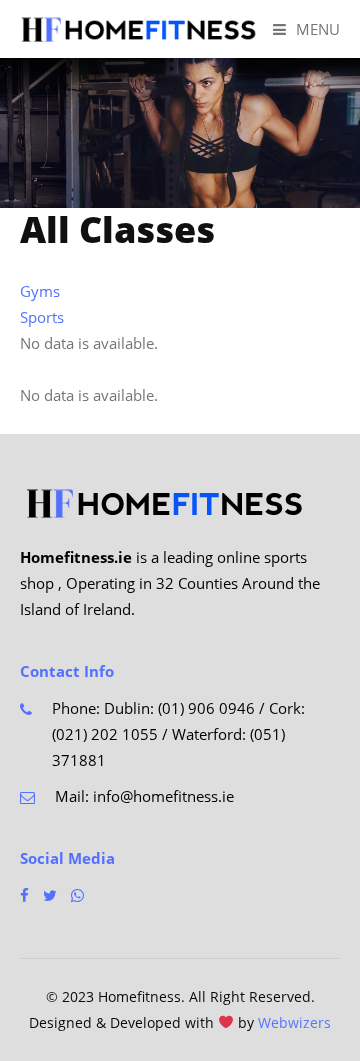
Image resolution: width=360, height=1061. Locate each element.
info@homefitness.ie (163, 796)
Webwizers (294, 1022)
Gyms (40, 291)
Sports (42, 317)
